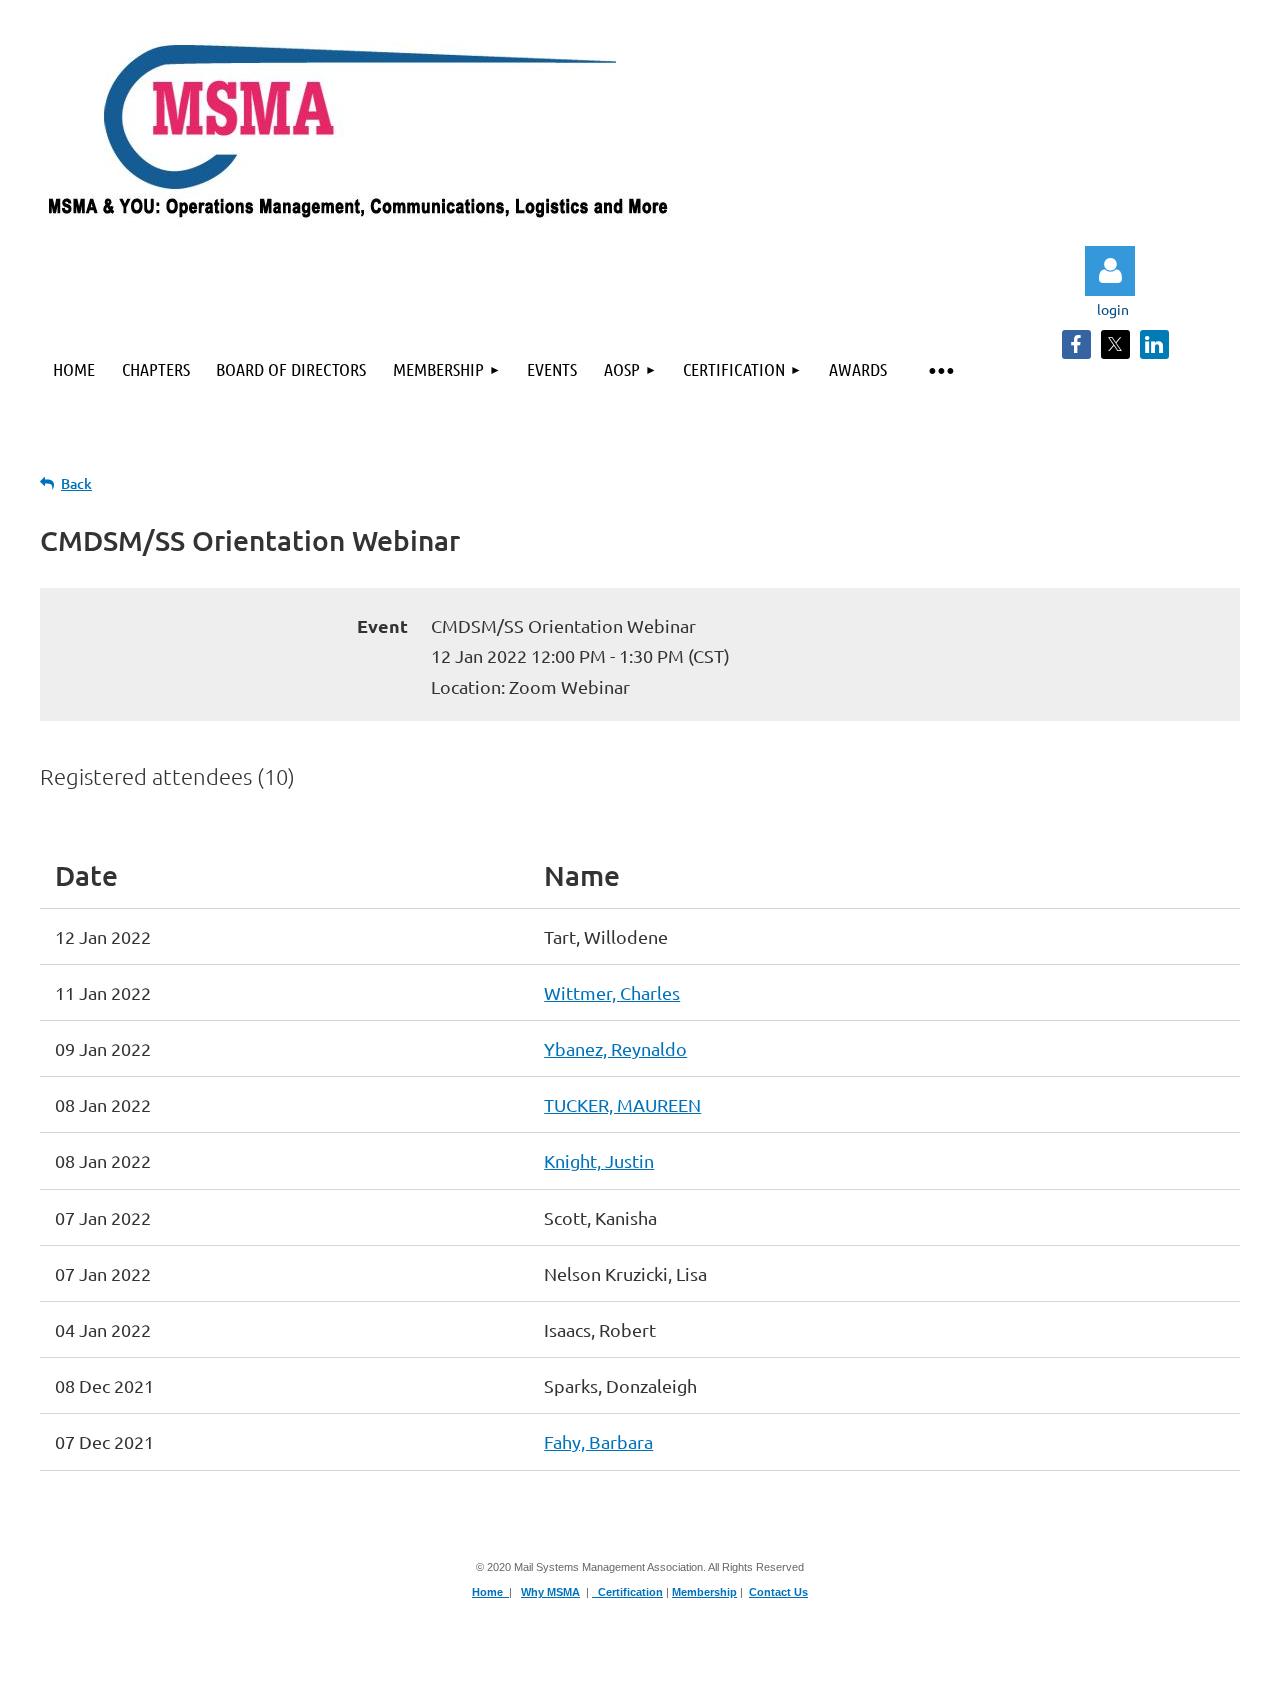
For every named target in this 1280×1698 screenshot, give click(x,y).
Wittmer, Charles (612, 992)
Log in (1110, 271)
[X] (1115, 344)
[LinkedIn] (1154, 344)
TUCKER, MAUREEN (622, 1104)
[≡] (940, 369)
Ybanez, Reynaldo (615, 1048)
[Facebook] (1076, 344)
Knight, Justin (599, 1160)
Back (76, 483)
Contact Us (778, 1592)
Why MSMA (550, 1592)
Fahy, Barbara (598, 1441)
